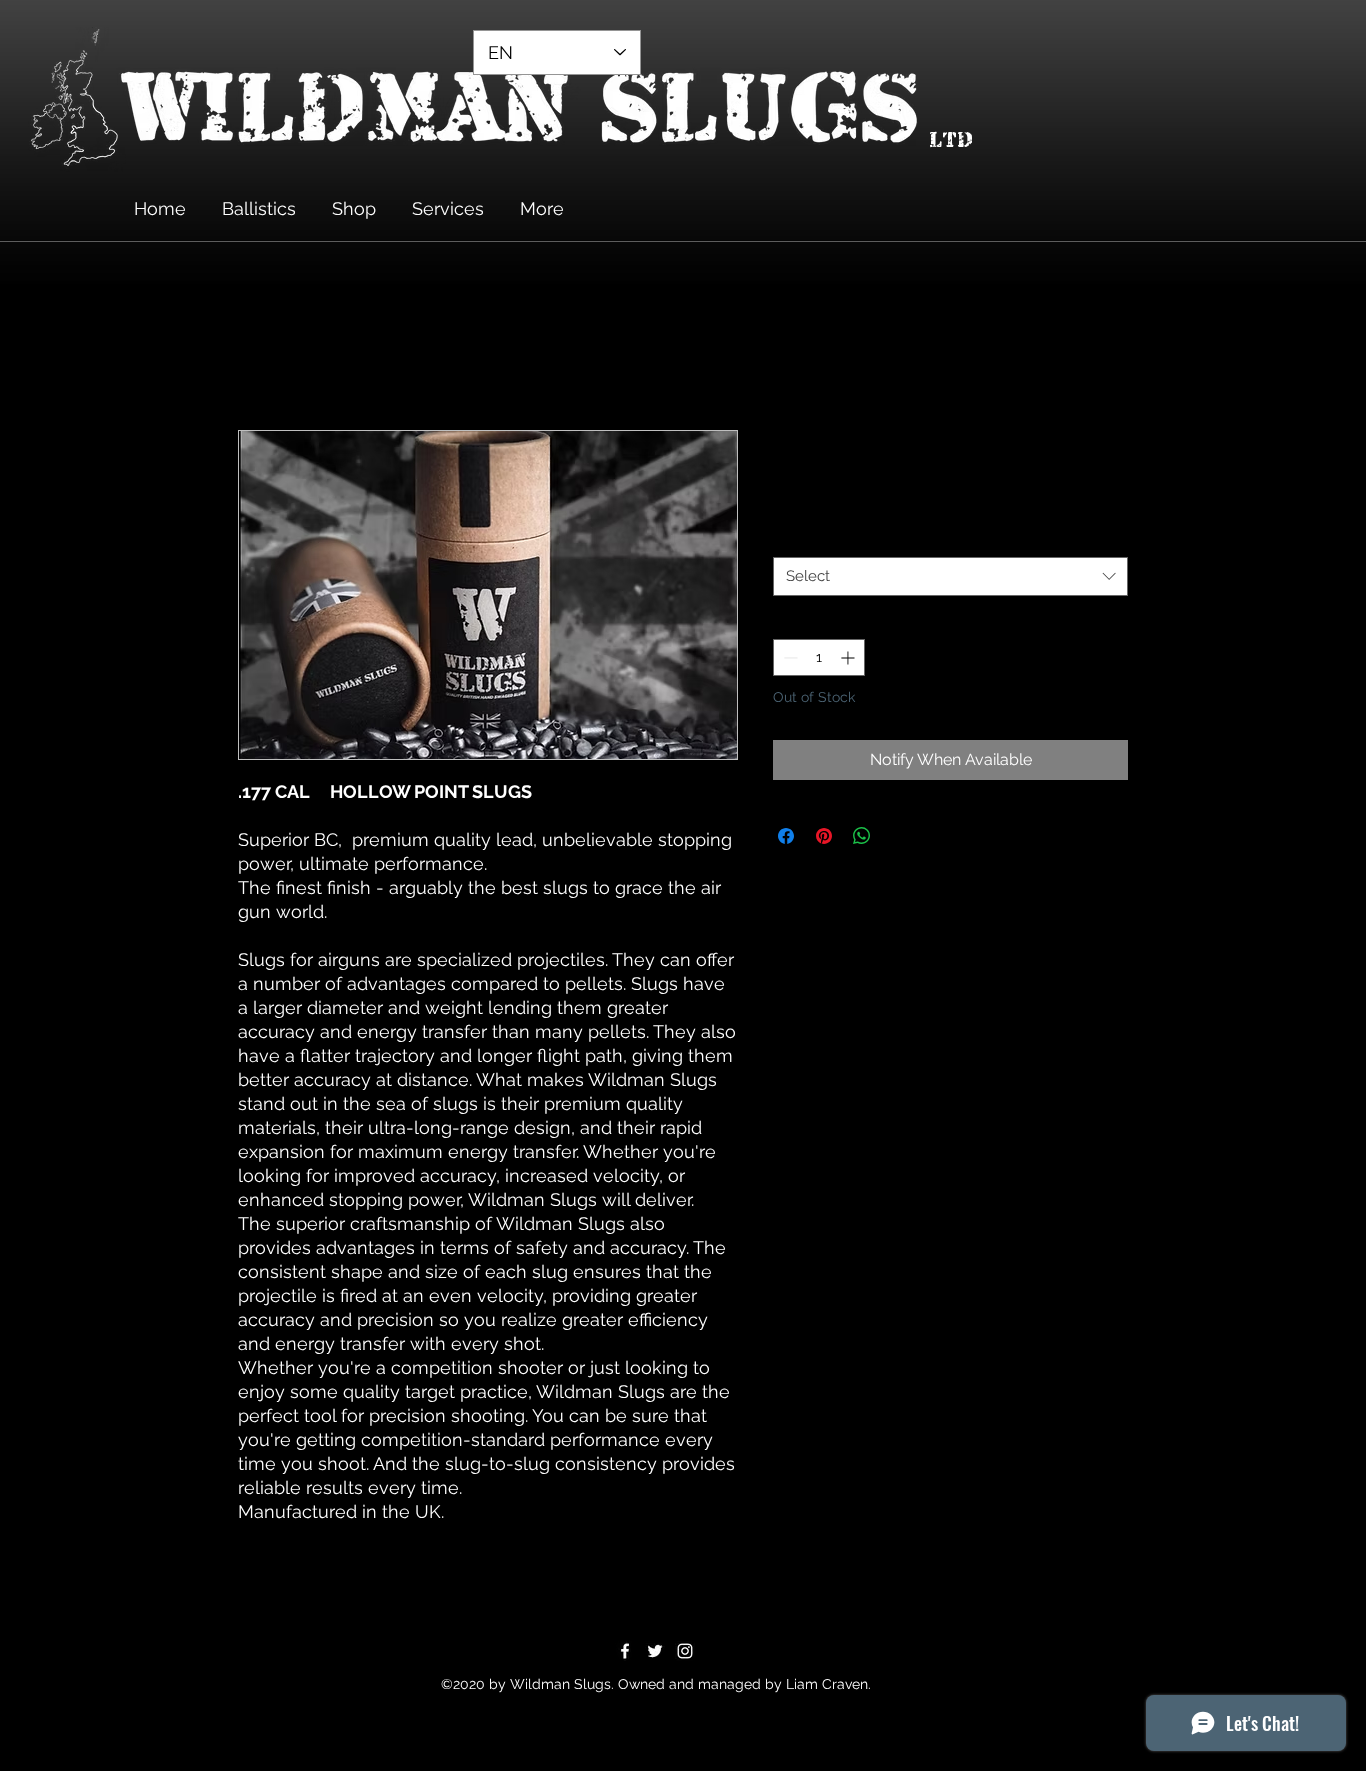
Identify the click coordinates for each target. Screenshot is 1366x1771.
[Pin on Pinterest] (824, 836)
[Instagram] (685, 1651)
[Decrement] (788, 657)
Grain (794, 538)
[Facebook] (625, 1651)
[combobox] (950, 576)
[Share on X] (900, 836)
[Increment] (849, 657)
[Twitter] (655, 1651)
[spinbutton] (819, 657)
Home (261, 357)
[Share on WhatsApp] (862, 836)
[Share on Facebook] (786, 836)
